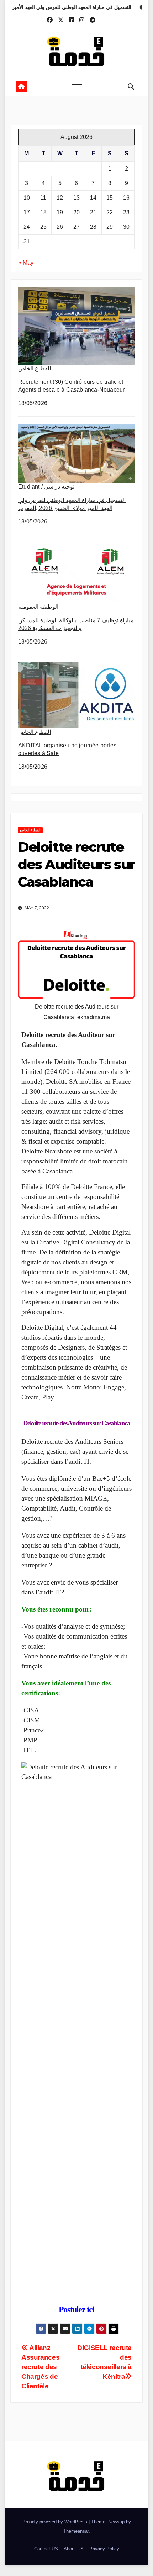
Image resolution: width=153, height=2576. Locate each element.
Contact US (46, 2549)
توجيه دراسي (59, 487)
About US (74, 2549)
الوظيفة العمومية (38, 607)
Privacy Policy (104, 2549)
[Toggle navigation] (77, 87)
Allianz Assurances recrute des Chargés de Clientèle (40, 2367)
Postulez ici (76, 2309)
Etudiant (29, 487)
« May (26, 263)
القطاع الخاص (35, 368)
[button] (131, 87)
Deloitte (32, 1423)
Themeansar (76, 2531)
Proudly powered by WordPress (56, 2522)
